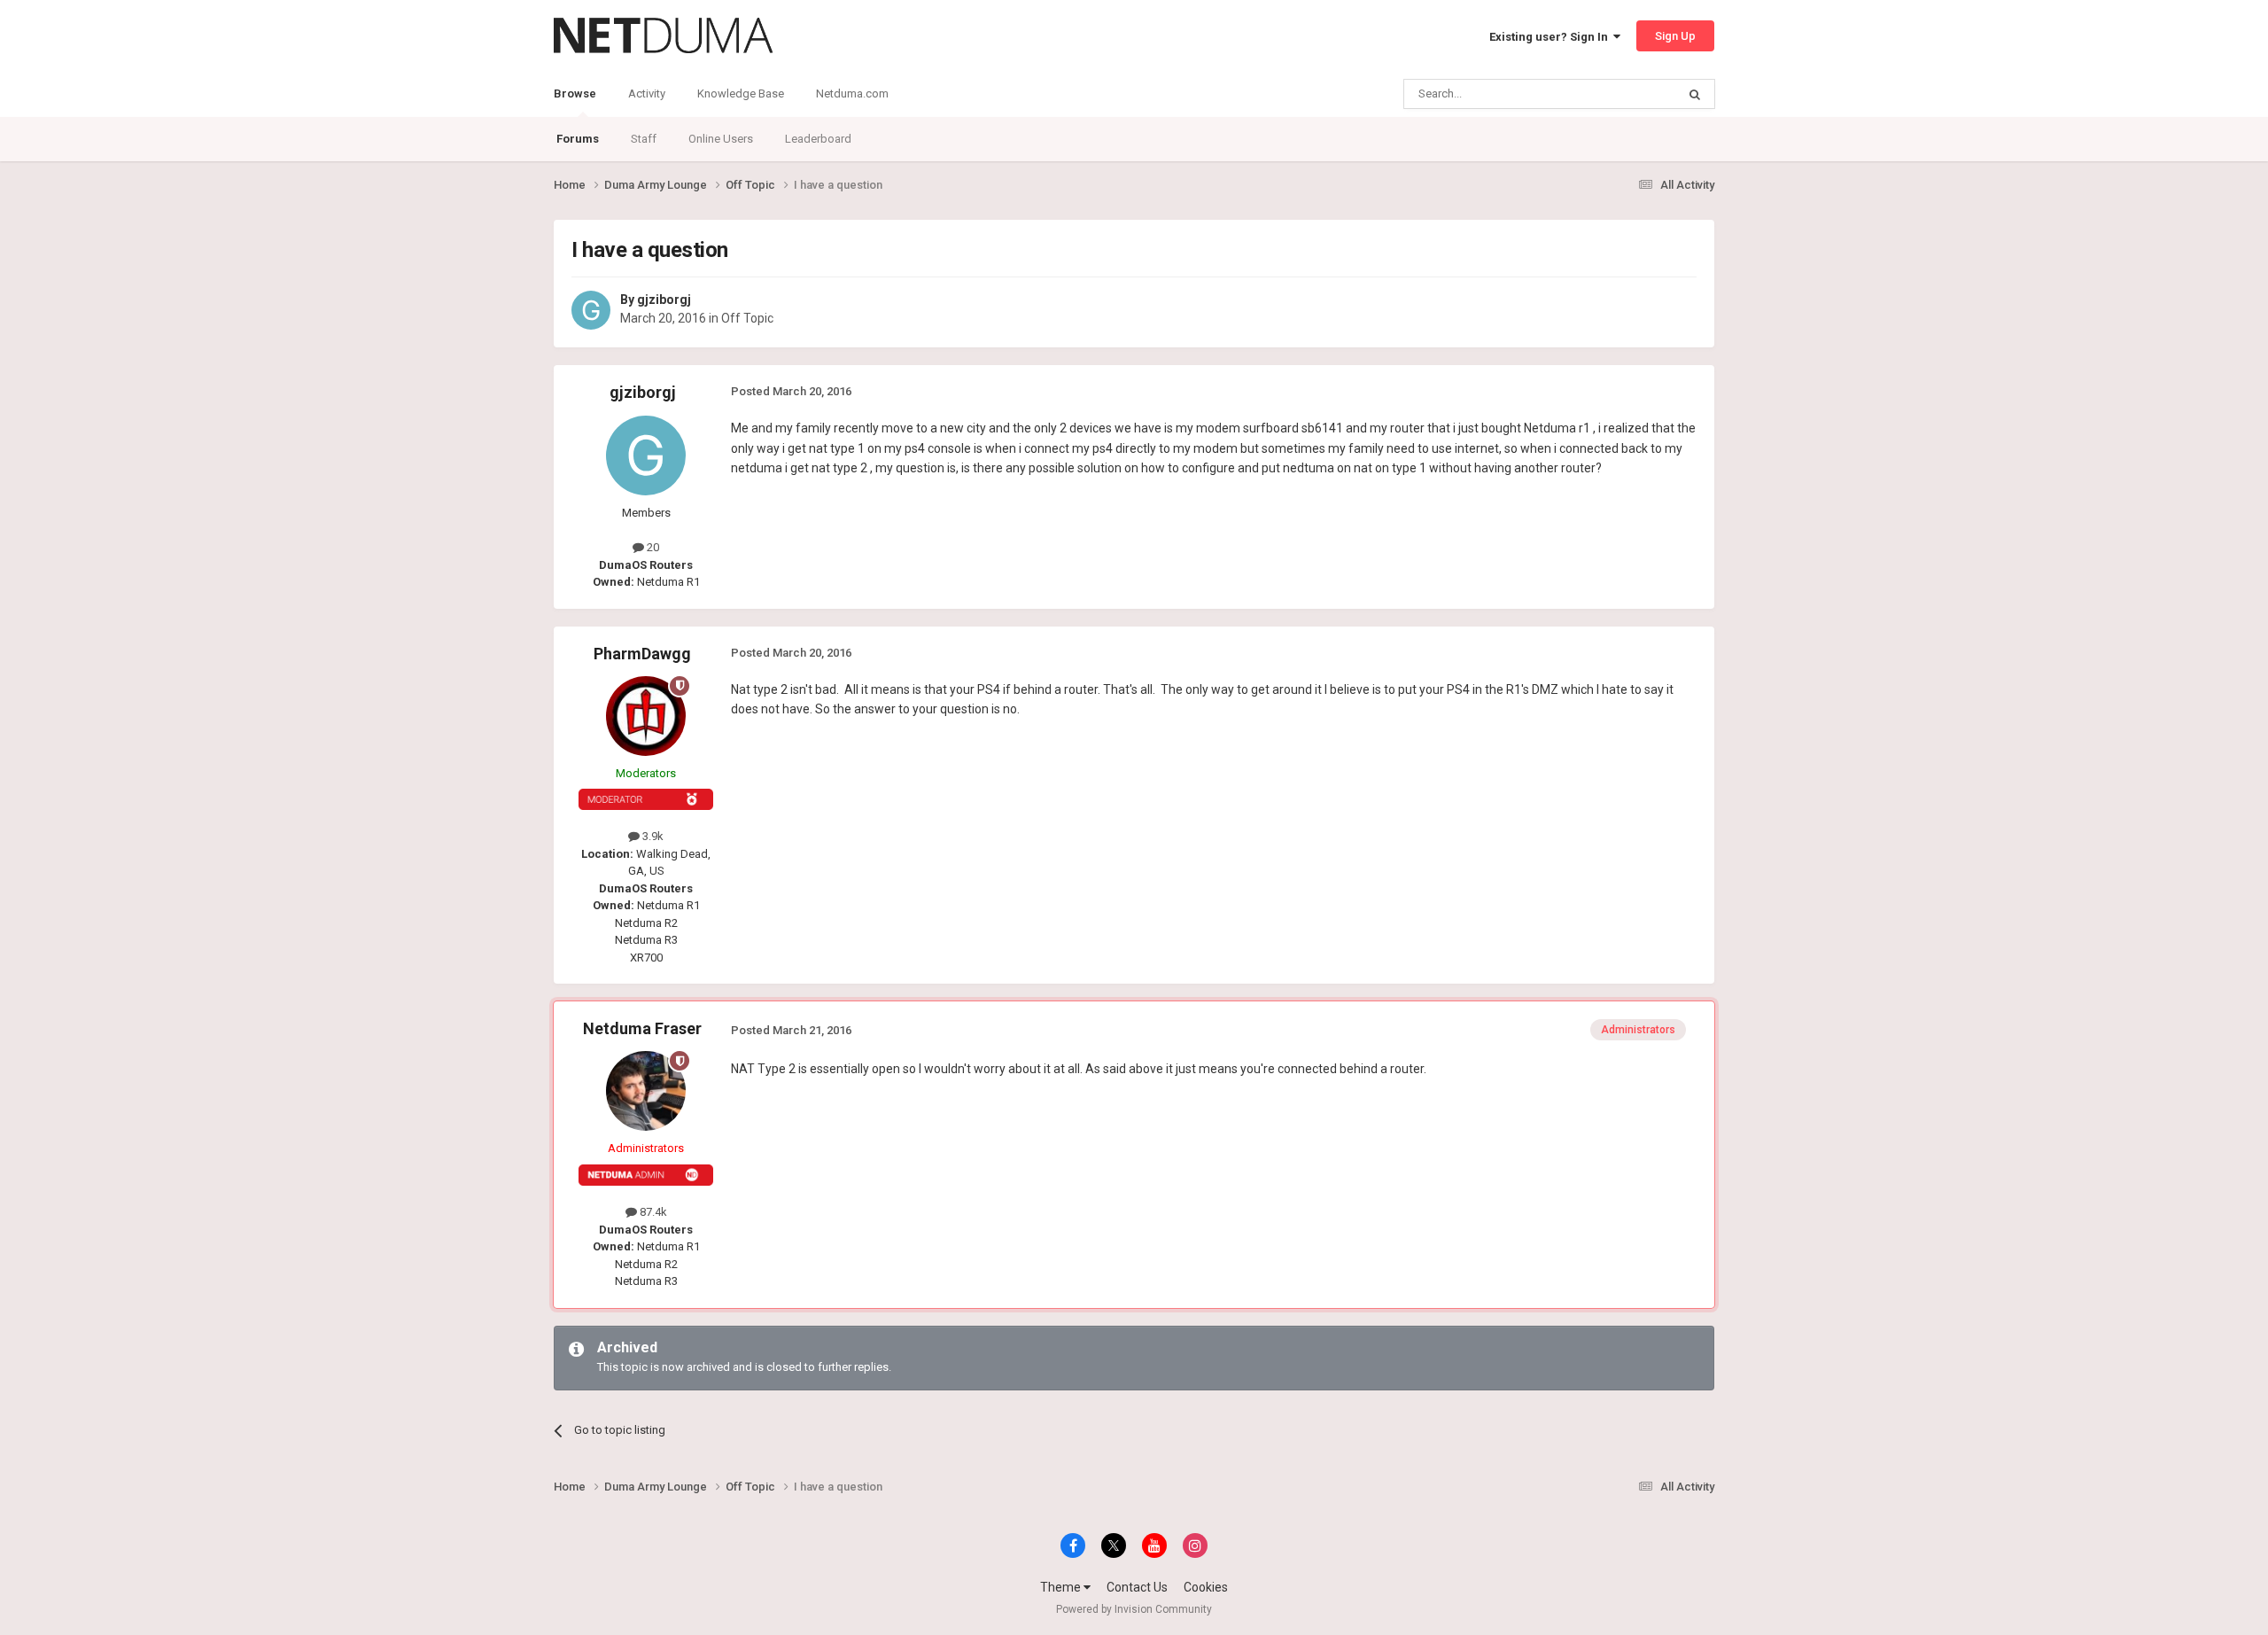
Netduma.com (852, 93)
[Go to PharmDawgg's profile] (646, 716)
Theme (1062, 1587)
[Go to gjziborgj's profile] (591, 310)
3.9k (652, 836)
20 (652, 547)
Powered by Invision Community (1134, 1609)
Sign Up (1675, 36)
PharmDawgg (642, 654)
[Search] (1695, 94)
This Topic (1627, 94)
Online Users (721, 139)
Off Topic (747, 318)
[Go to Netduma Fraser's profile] (646, 1091)
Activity (647, 93)
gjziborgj (664, 300)
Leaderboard (818, 139)
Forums (578, 139)
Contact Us (1137, 1587)
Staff (644, 139)
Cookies (1206, 1587)
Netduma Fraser (642, 1028)
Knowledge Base (741, 93)
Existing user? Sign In (1551, 37)
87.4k (652, 1212)
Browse (575, 93)
